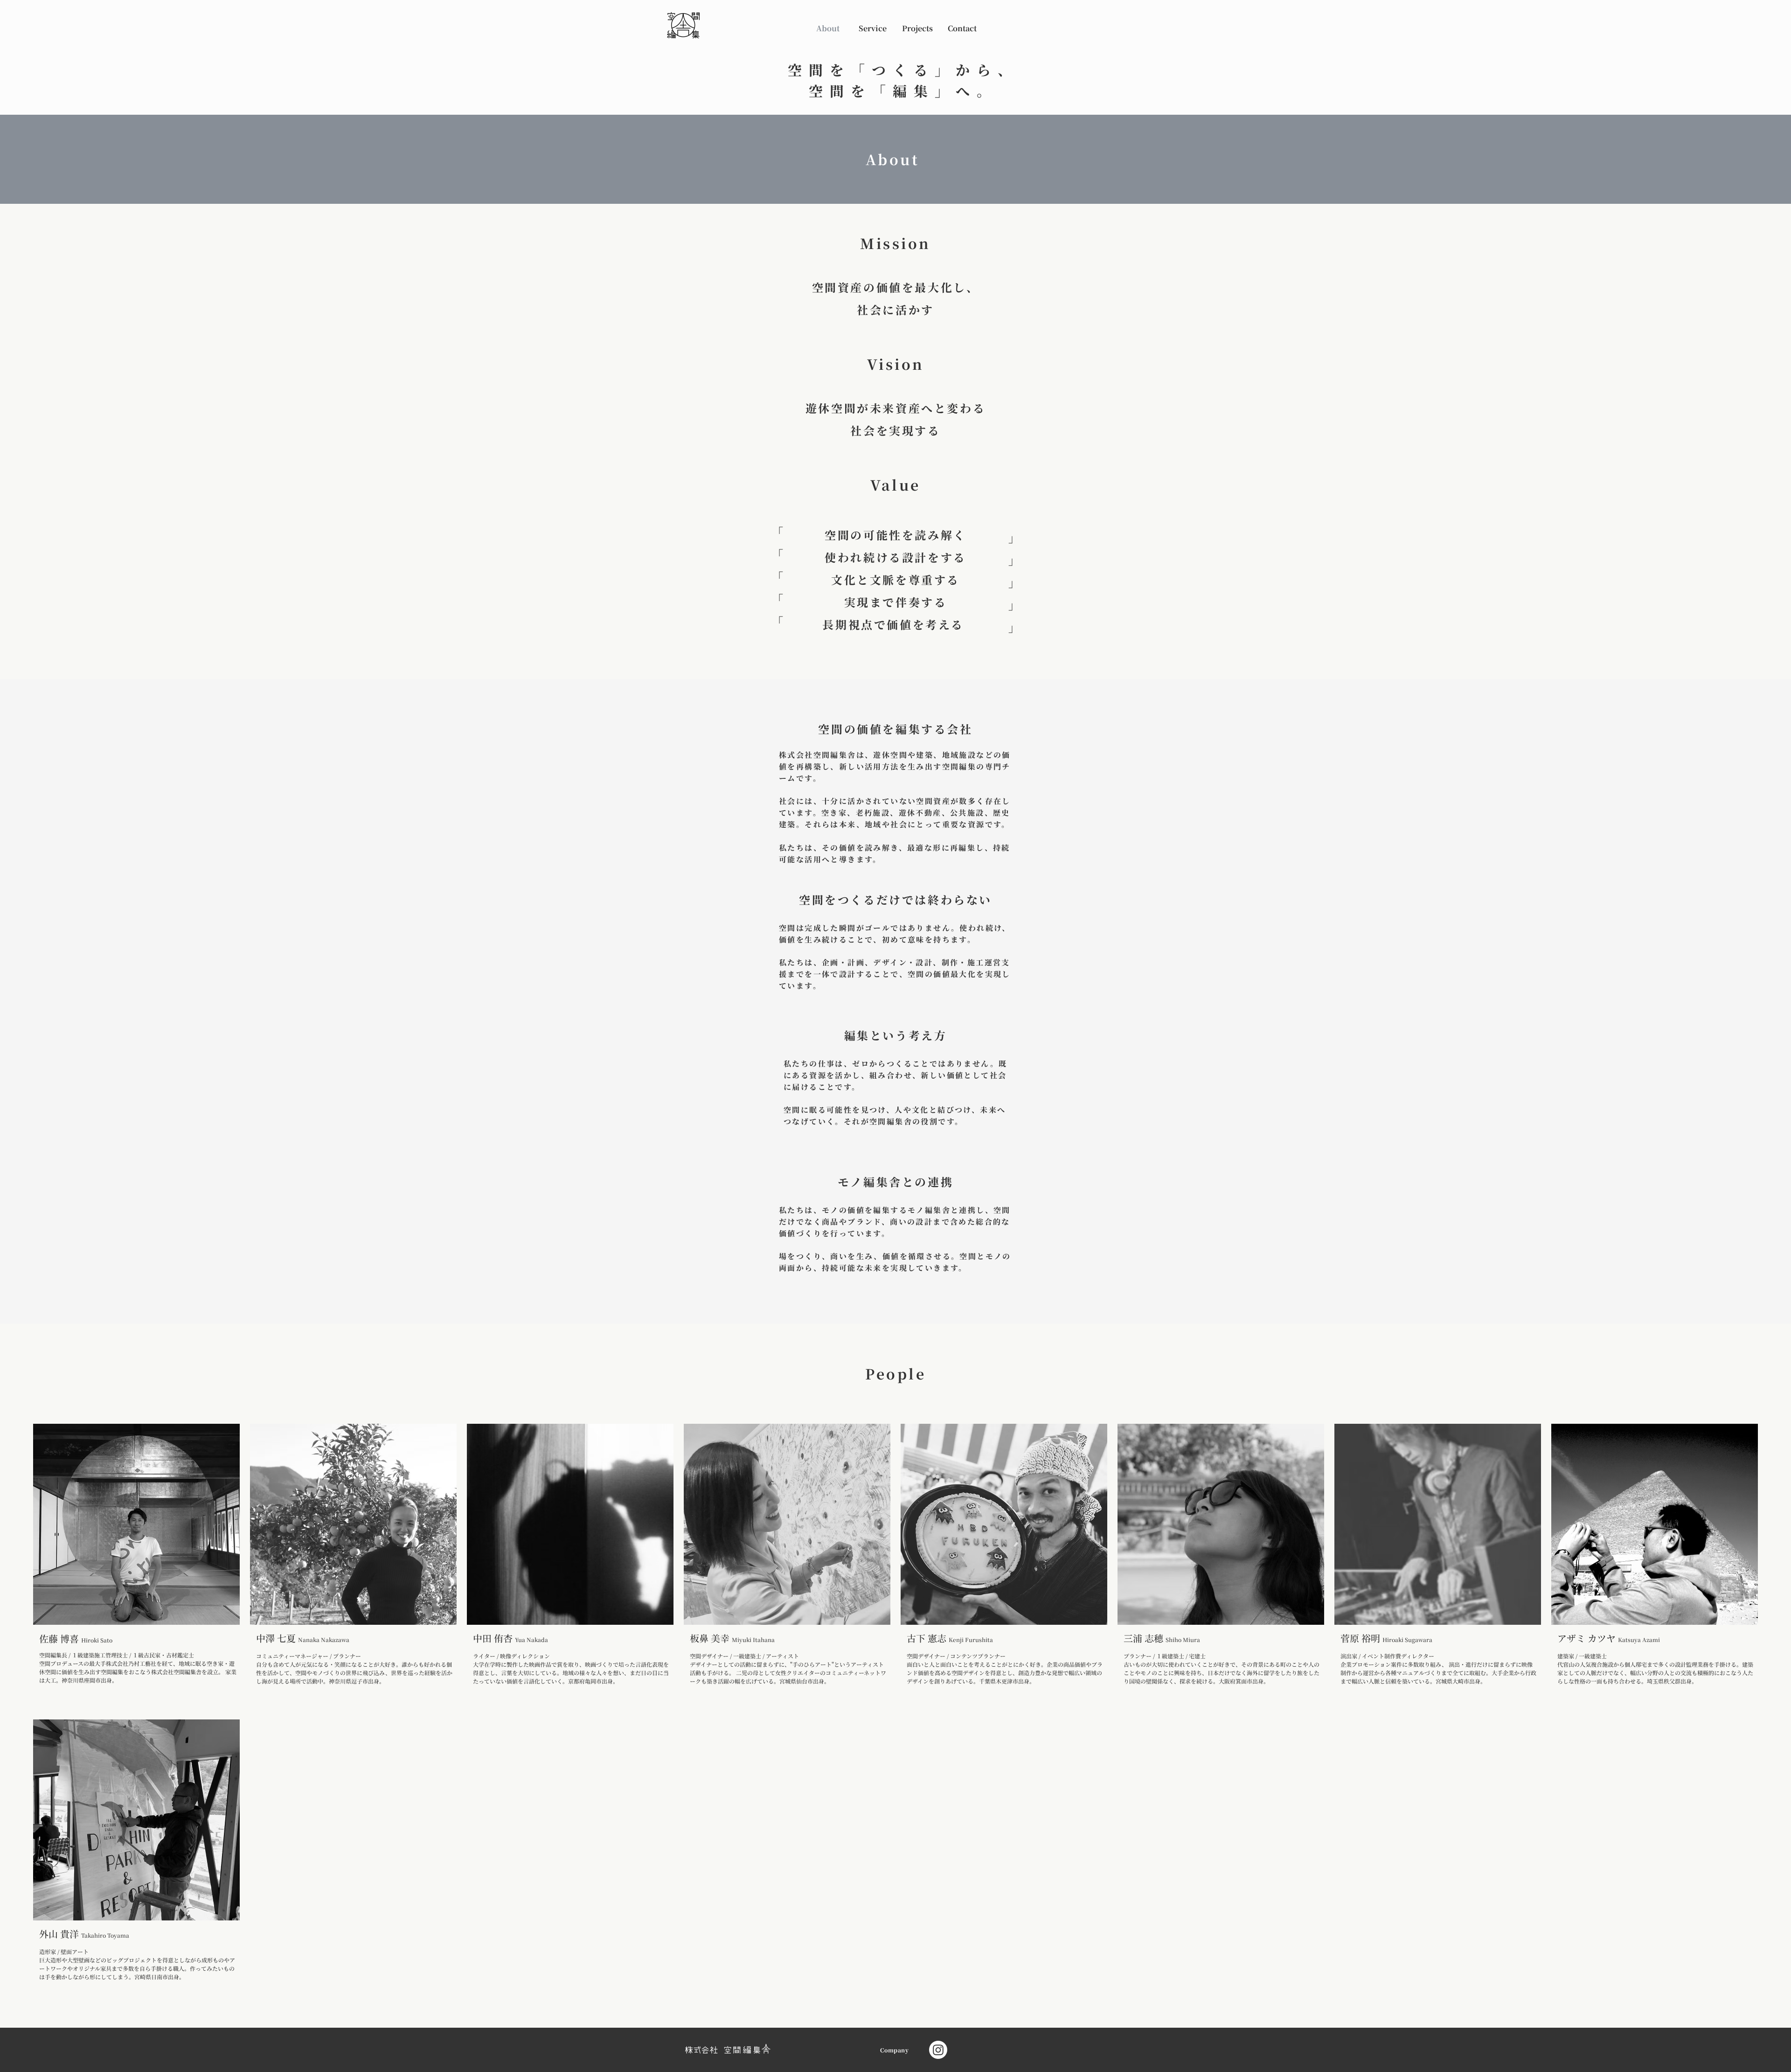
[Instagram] (938, 2050)
